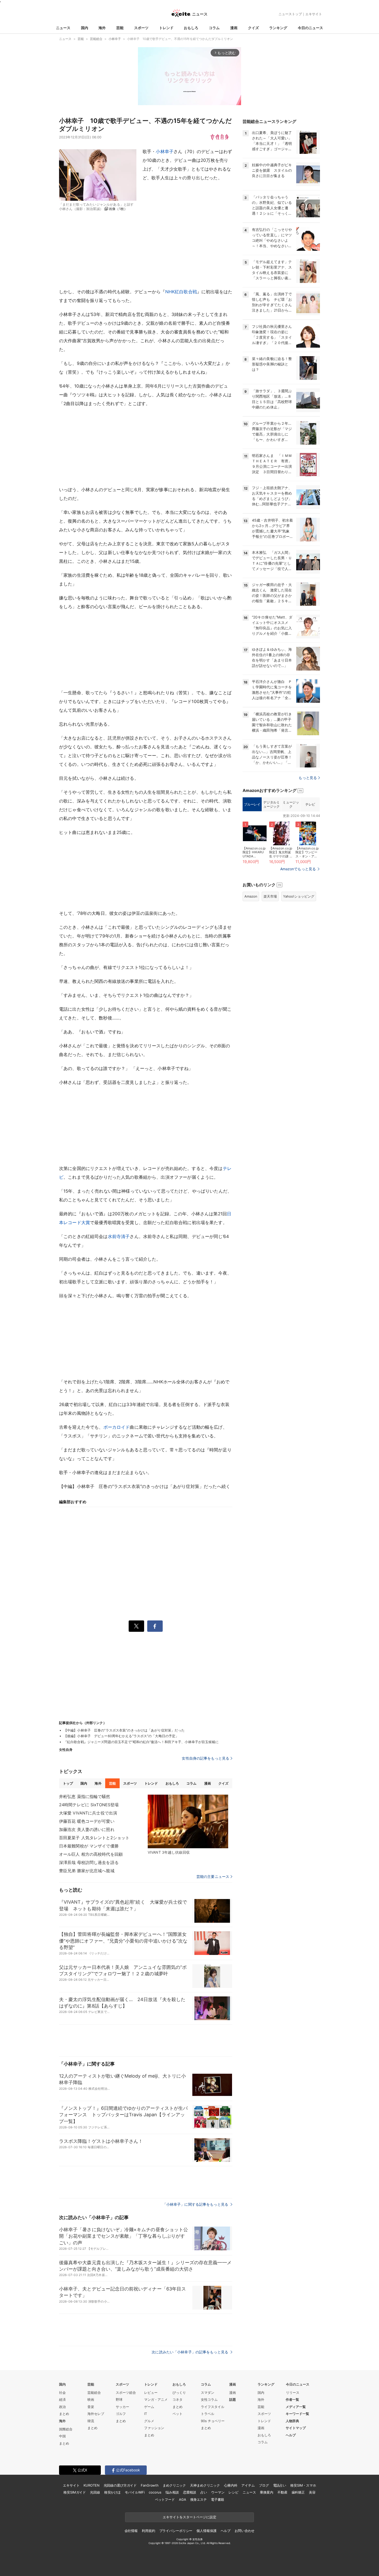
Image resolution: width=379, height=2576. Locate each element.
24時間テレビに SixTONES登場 (89, 1805)
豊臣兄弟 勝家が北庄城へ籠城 (87, 1871)
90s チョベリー (213, 2421)
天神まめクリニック (205, 2485)
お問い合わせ (245, 2531)
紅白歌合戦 (186, 292)
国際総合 (66, 2429)
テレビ (310, 804)
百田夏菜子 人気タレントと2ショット (94, 1838)
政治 (62, 2407)
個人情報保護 (206, 2531)
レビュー (151, 2393)
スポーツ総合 (126, 2393)
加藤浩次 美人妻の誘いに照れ (87, 1829)
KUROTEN (91, 2485)
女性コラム (209, 2399)
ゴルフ (121, 2414)
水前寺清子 (119, 1236)
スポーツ (141, 28)
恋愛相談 (190, 2492)
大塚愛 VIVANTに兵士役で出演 (88, 1813)
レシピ (233, 2492)
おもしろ (191, 28)
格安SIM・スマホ (303, 2485)
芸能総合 (94, 2393)
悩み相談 (172, 2492)
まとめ (64, 2414)
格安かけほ (112, 2492)
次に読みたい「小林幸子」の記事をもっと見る (190, 2352)
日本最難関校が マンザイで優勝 (89, 1846)
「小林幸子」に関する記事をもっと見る (196, 2204)
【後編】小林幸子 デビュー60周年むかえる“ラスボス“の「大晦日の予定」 (121, 1736)
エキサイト (314, 14)
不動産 (282, 2492)
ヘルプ (291, 2435)
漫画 (234, 28)
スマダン (208, 2393)
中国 (62, 2436)
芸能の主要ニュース (213, 1877)
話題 (233, 2399)
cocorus (155, 2492)
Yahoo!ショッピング (299, 896)
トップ (68, 1783)
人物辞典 (292, 2421)
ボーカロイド (117, 1427)
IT (146, 2414)
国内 (85, 28)
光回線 (95, 2492)
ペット (178, 2414)
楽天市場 (270, 896)
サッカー (122, 2407)
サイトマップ (296, 2428)
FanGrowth (150, 2485)
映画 (91, 2399)
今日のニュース (310, 28)
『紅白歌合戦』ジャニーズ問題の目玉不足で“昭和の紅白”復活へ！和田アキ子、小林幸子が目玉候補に (141, 1742)
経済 (62, 2399)
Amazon (251, 896)
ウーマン (218, 2492)
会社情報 (131, 2531)
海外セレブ (96, 2414)
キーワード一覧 (297, 2414)
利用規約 (148, 2531)
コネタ (178, 2399)
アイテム (248, 2485)
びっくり (179, 2393)
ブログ (264, 2485)
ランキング (278, 28)
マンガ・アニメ (156, 2399)
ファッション (154, 2428)
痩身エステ (199, 2499)
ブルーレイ (252, 804)
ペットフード (165, 2499)
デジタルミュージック (271, 804)
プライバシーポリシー (176, 2531)
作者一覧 (292, 2399)
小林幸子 (165, 152)
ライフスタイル (213, 2407)
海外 (102, 28)
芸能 (120, 28)
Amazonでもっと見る (298, 869)
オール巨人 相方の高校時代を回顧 (91, 1854)
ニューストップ (290, 14)
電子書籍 (217, 2499)
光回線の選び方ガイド (120, 2485)
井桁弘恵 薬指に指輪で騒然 (85, 1796)
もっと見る (308, 778)
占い (204, 2492)
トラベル (208, 2414)
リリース (293, 2393)
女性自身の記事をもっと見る (205, 1758)
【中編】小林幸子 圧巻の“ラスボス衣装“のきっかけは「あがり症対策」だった (124, 1730)
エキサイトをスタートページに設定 (190, 2517)
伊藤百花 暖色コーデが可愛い (87, 1821)
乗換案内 (266, 2492)
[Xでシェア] (136, 1626)
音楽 (91, 2407)
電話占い (280, 2485)
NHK (170, 292)
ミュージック (291, 804)
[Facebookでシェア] (155, 1626)
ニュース (63, 28)
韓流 (91, 2421)
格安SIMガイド (75, 2492)
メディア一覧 (296, 2407)
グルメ (149, 2421)
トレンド (166, 28)
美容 (312, 2492)
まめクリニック (174, 2485)
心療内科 (231, 2485)
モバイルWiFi (135, 2492)
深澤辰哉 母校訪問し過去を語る (89, 1862)
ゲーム (149, 2407)
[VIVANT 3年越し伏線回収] (188, 1821)
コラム (214, 28)
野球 (119, 2399)
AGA (183, 2499)
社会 (62, 2393)
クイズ (253, 28)
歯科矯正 (298, 2492)
